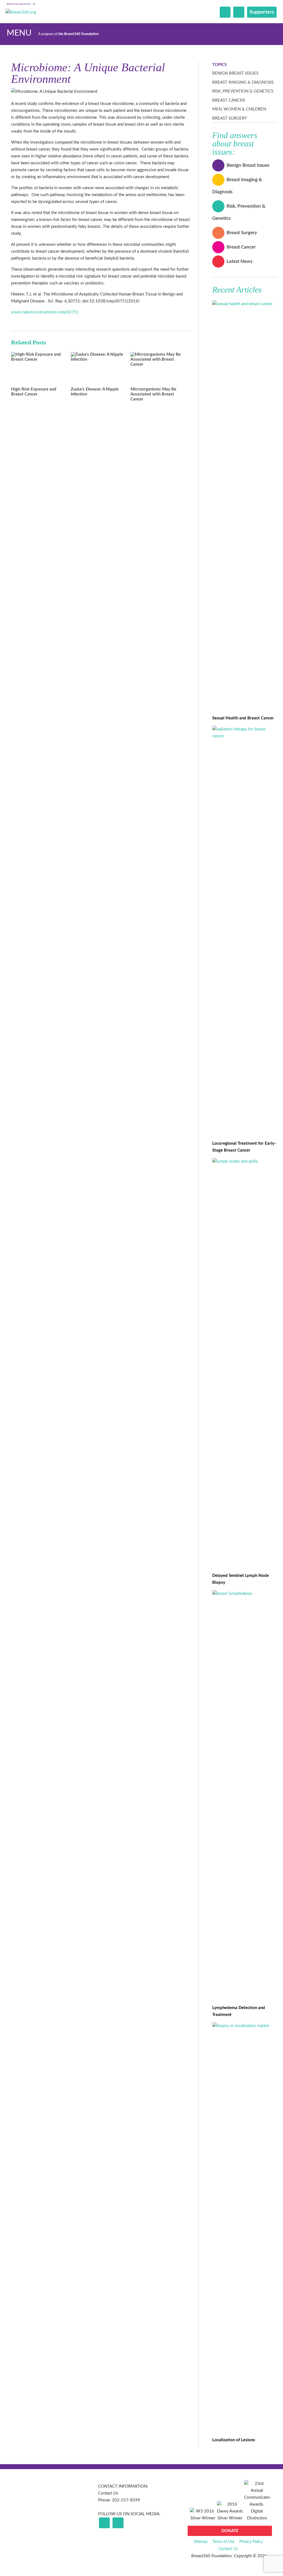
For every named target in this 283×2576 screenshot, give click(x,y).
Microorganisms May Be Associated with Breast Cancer (153, 394)
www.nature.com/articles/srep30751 (45, 312)
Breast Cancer (229, 100)
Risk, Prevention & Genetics (243, 91)
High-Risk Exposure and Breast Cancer (34, 392)
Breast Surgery (230, 118)
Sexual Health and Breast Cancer (243, 718)
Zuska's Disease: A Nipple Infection (95, 392)
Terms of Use (223, 2542)
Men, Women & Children (239, 109)
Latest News (239, 261)
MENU (19, 33)
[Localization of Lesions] (245, 2026)
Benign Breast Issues (235, 73)
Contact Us (108, 2493)
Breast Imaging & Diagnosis (243, 82)
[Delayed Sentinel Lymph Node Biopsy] (245, 1161)
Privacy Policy (251, 2542)
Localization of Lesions (234, 2440)
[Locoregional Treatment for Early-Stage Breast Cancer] (245, 736)
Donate (230, 2531)
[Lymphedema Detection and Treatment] (245, 1594)
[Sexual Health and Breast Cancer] (245, 304)
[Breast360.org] (21, 12)
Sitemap (201, 2542)
